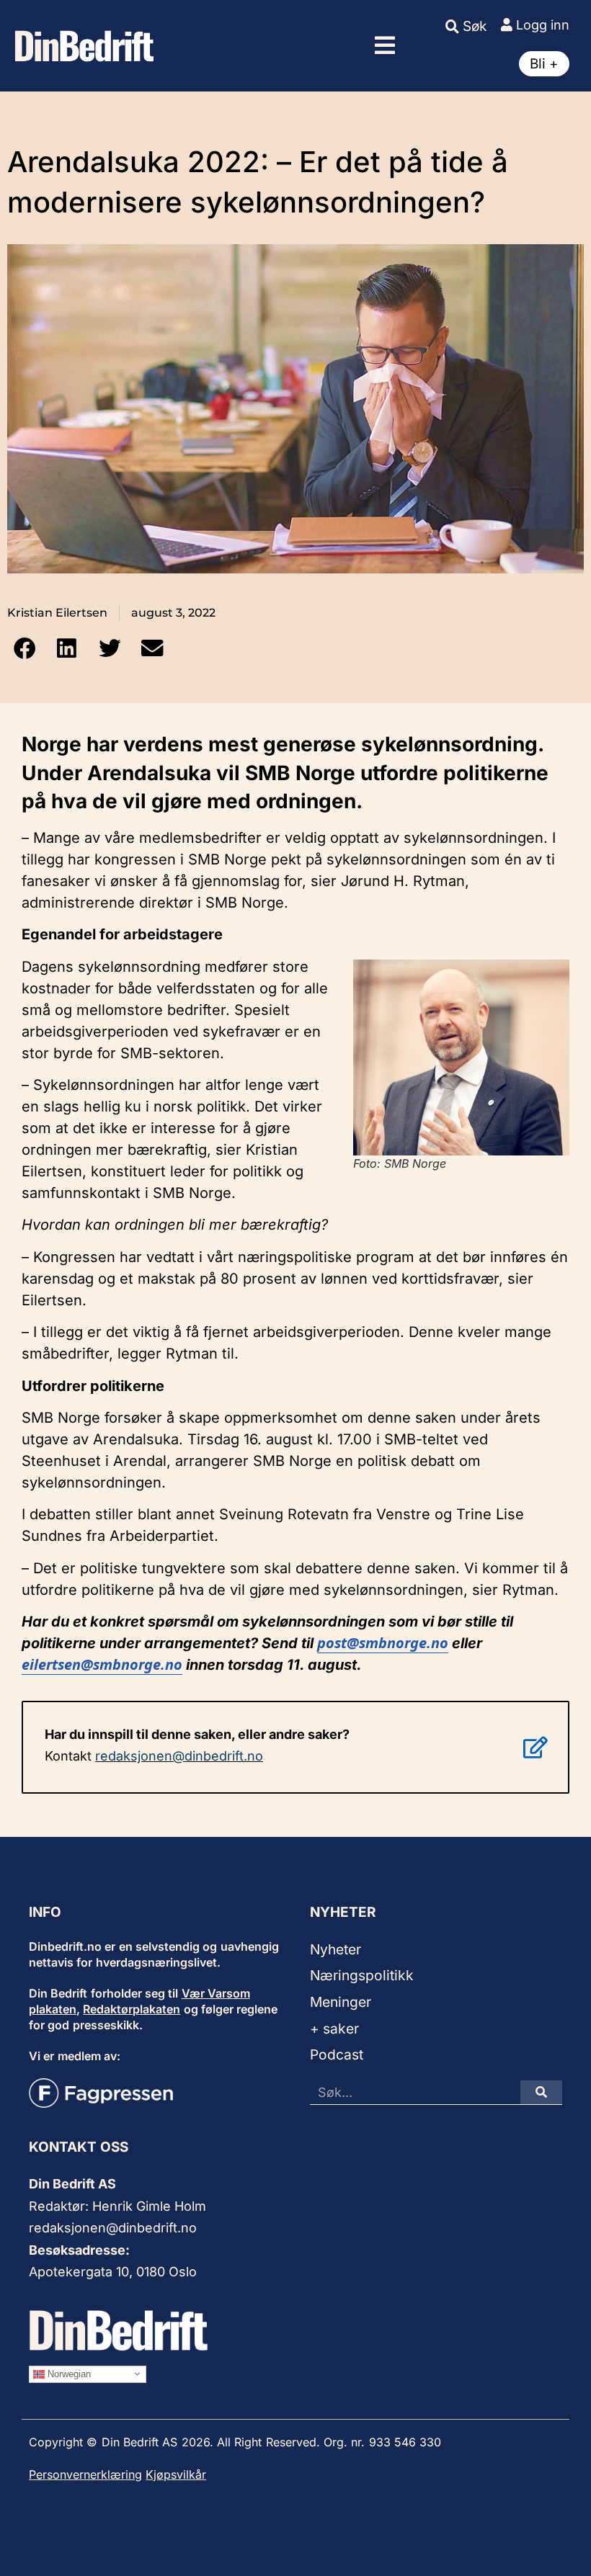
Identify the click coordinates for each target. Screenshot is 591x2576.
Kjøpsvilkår (176, 2474)
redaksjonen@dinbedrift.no (179, 1756)
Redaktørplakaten (132, 2009)
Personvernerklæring (85, 2474)
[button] (385, 45)
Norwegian (68, 2373)
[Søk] (541, 2092)
